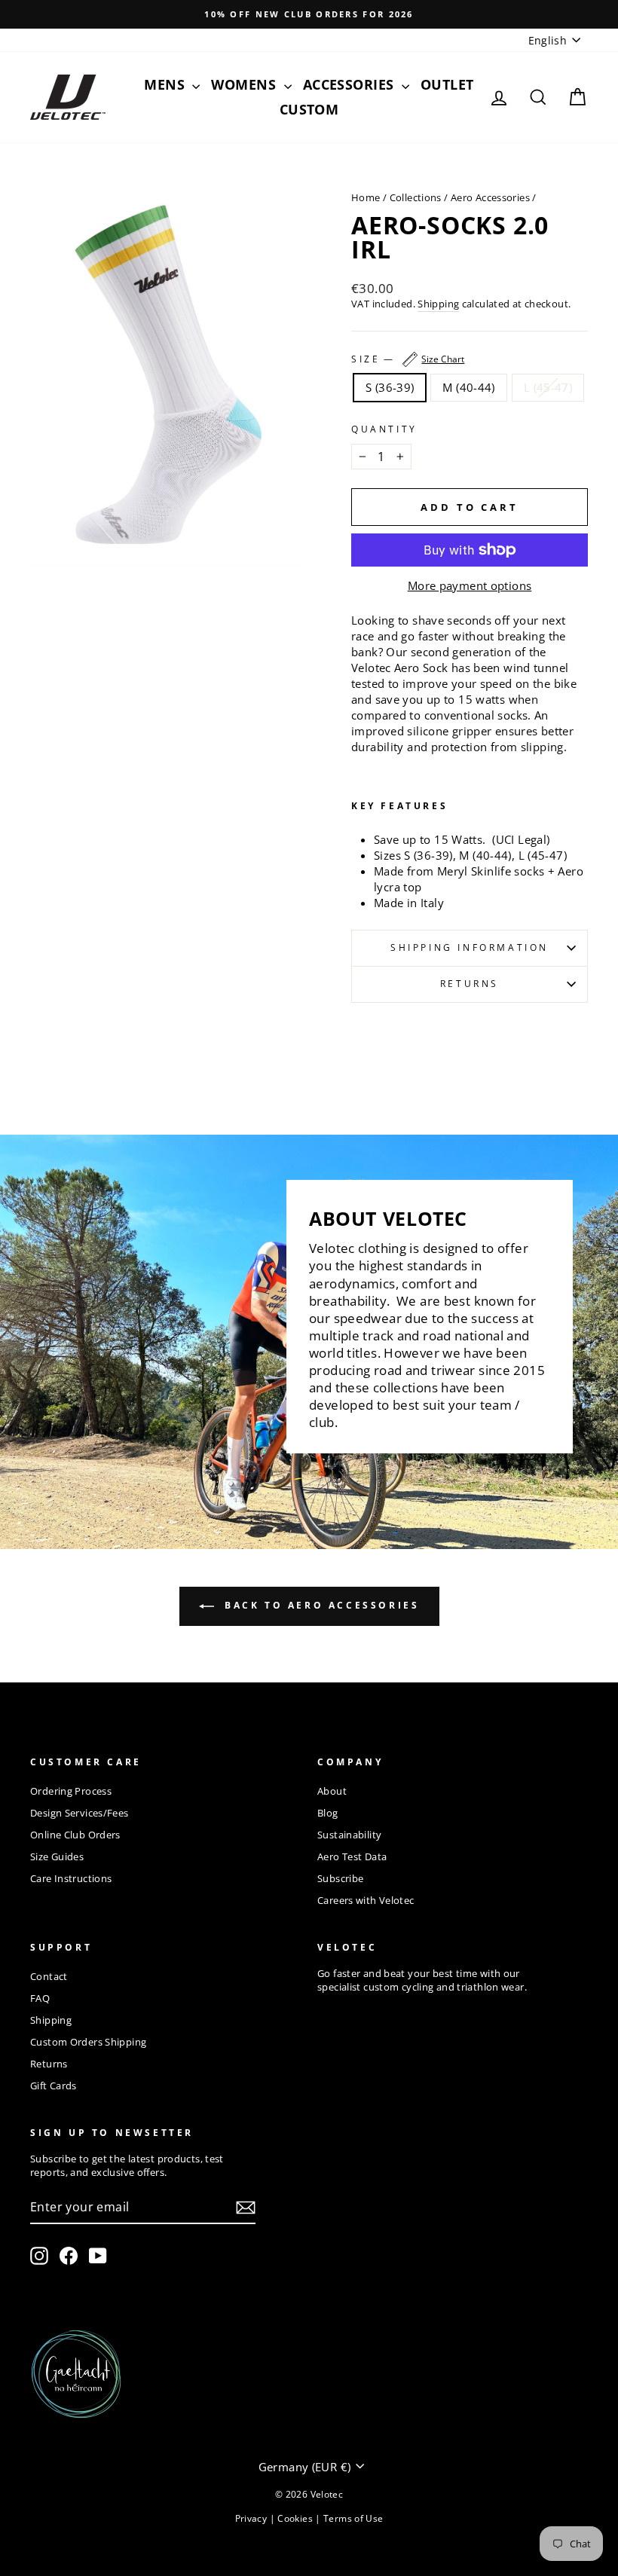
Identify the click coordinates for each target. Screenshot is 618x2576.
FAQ (40, 1998)
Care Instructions (71, 1878)
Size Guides (57, 1856)
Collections (416, 197)
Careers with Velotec (366, 1900)
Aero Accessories (490, 197)
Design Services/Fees (80, 1813)
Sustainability (349, 1835)
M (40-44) (468, 387)
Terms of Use (353, 2518)
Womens (245, 84)
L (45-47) (548, 387)
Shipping (438, 304)
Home (366, 197)
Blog (328, 1813)
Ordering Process (71, 1791)
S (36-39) (390, 387)
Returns (470, 984)
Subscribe (340, 1878)
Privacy (252, 2518)
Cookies (296, 2518)
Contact (49, 1976)
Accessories (350, 84)
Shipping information (470, 947)
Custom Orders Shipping (88, 2042)
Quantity (384, 429)
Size (408, 359)
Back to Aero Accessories (320, 1605)
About (332, 1791)
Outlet (447, 84)
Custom (309, 109)
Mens (166, 84)
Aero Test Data (352, 1856)
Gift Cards (54, 2086)
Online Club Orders (75, 1835)
